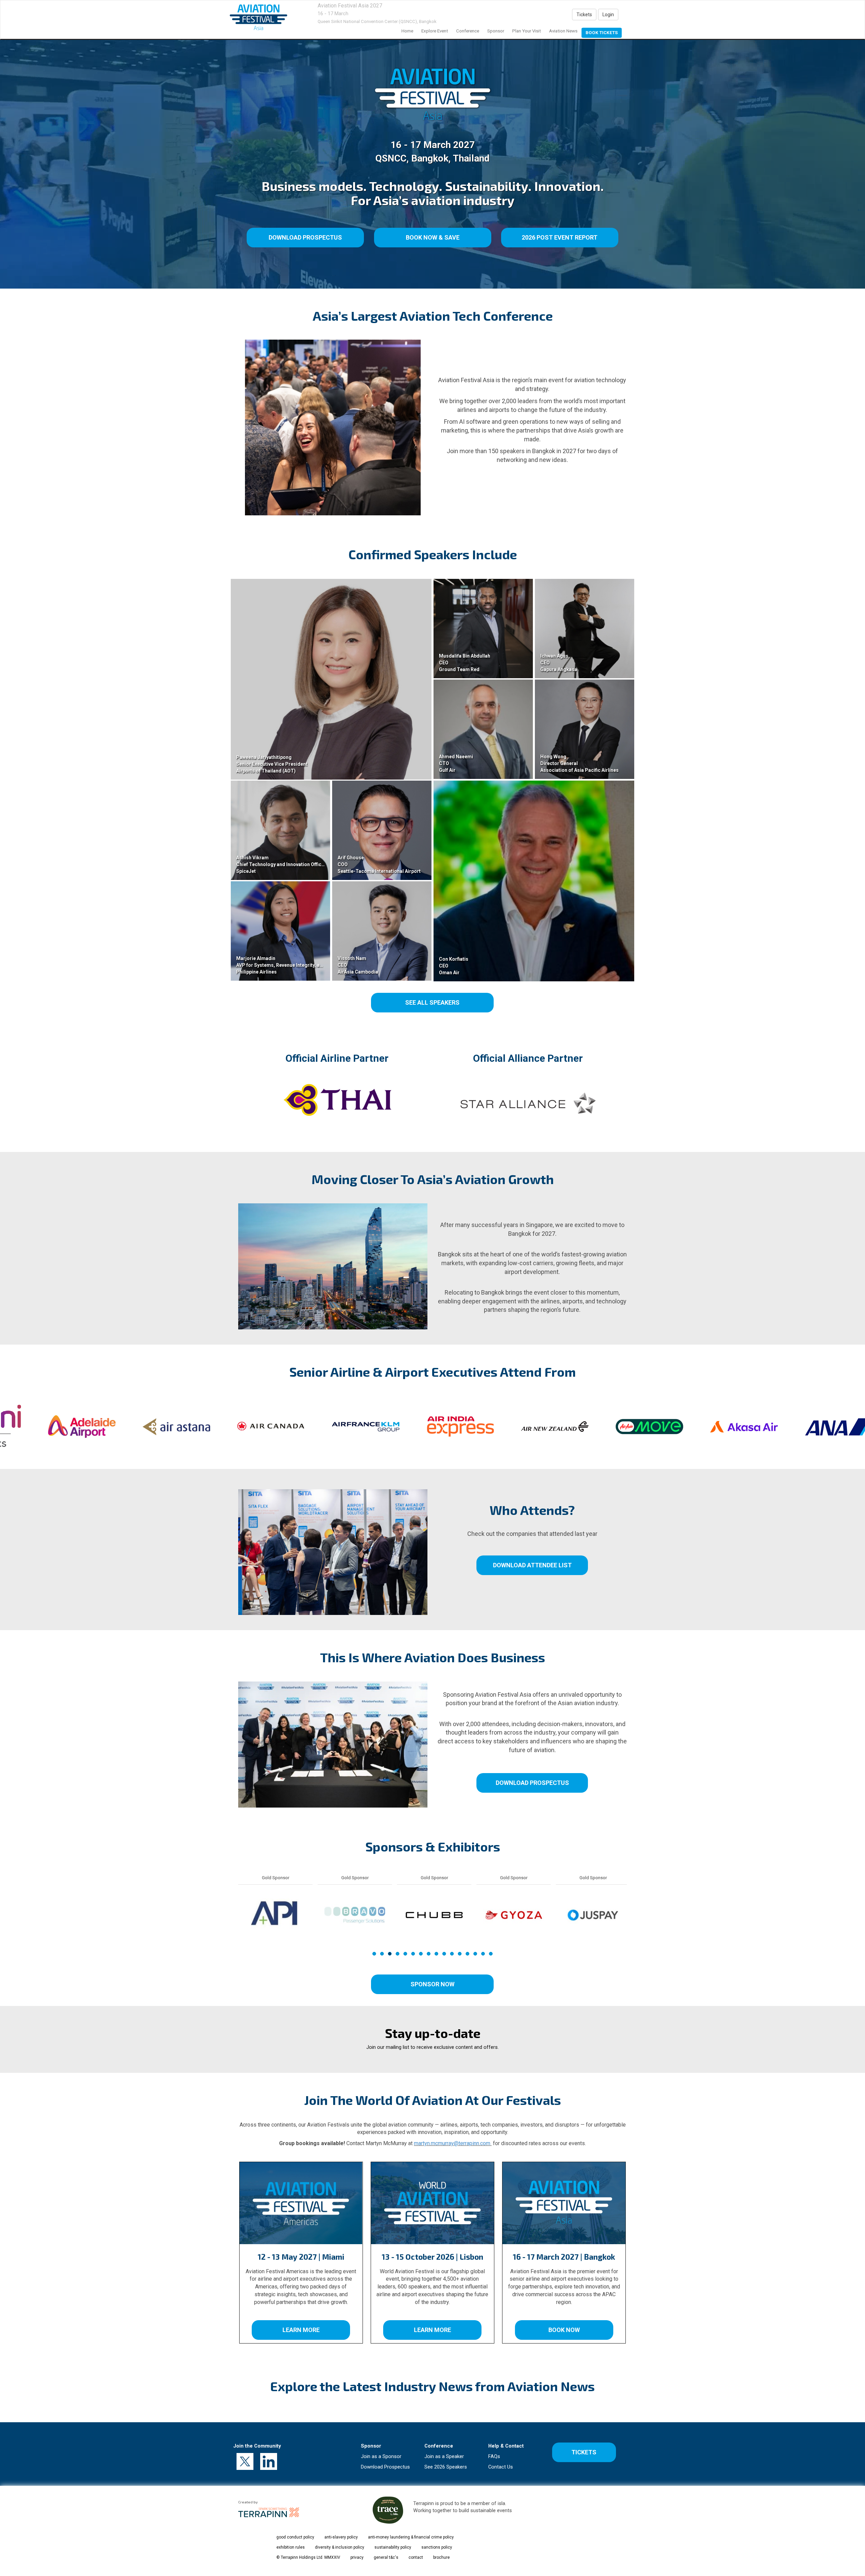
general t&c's (386, 2557)
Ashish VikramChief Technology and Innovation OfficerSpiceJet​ (281, 864)
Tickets (584, 15)
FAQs (494, 2456)
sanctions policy (437, 2547)
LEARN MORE (301, 2330)
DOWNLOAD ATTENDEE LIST (532, 1565)
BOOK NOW (564, 2330)
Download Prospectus (385, 2467)
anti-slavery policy (341, 2537)
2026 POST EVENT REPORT (560, 237)
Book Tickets (602, 33)
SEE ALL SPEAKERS (432, 1002)
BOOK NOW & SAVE (432, 237)
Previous (238, 1931)
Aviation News (563, 31)
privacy (357, 2557)
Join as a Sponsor (381, 2456)
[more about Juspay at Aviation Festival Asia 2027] (275, 1915)
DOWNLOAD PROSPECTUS (305, 237)
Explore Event (435, 31)
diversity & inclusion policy (340, 2547)
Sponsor (496, 31)
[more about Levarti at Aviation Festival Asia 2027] (355, 1915)
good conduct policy (295, 2537)
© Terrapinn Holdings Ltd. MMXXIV (308, 2557)
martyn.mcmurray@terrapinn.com (453, 2143)
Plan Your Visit (527, 31)
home (407, 31)
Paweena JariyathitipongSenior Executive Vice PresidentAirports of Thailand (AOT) (272, 764)
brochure (441, 2557)
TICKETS (584, 2452)
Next (628, 1931)
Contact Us (501, 2467)
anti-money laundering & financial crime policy (411, 2537)
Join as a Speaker (444, 2456)
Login (608, 15)
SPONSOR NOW (432, 1984)
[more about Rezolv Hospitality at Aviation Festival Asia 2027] (593, 1915)
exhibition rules (291, 2547)
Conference (468, 31)
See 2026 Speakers (446, 2467)
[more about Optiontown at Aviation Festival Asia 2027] (514, 1915)
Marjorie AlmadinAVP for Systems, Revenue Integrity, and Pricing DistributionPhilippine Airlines (303, 965)
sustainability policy (393, 2547)
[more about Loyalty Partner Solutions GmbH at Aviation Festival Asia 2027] (434, 1915)
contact (416, 2557)
